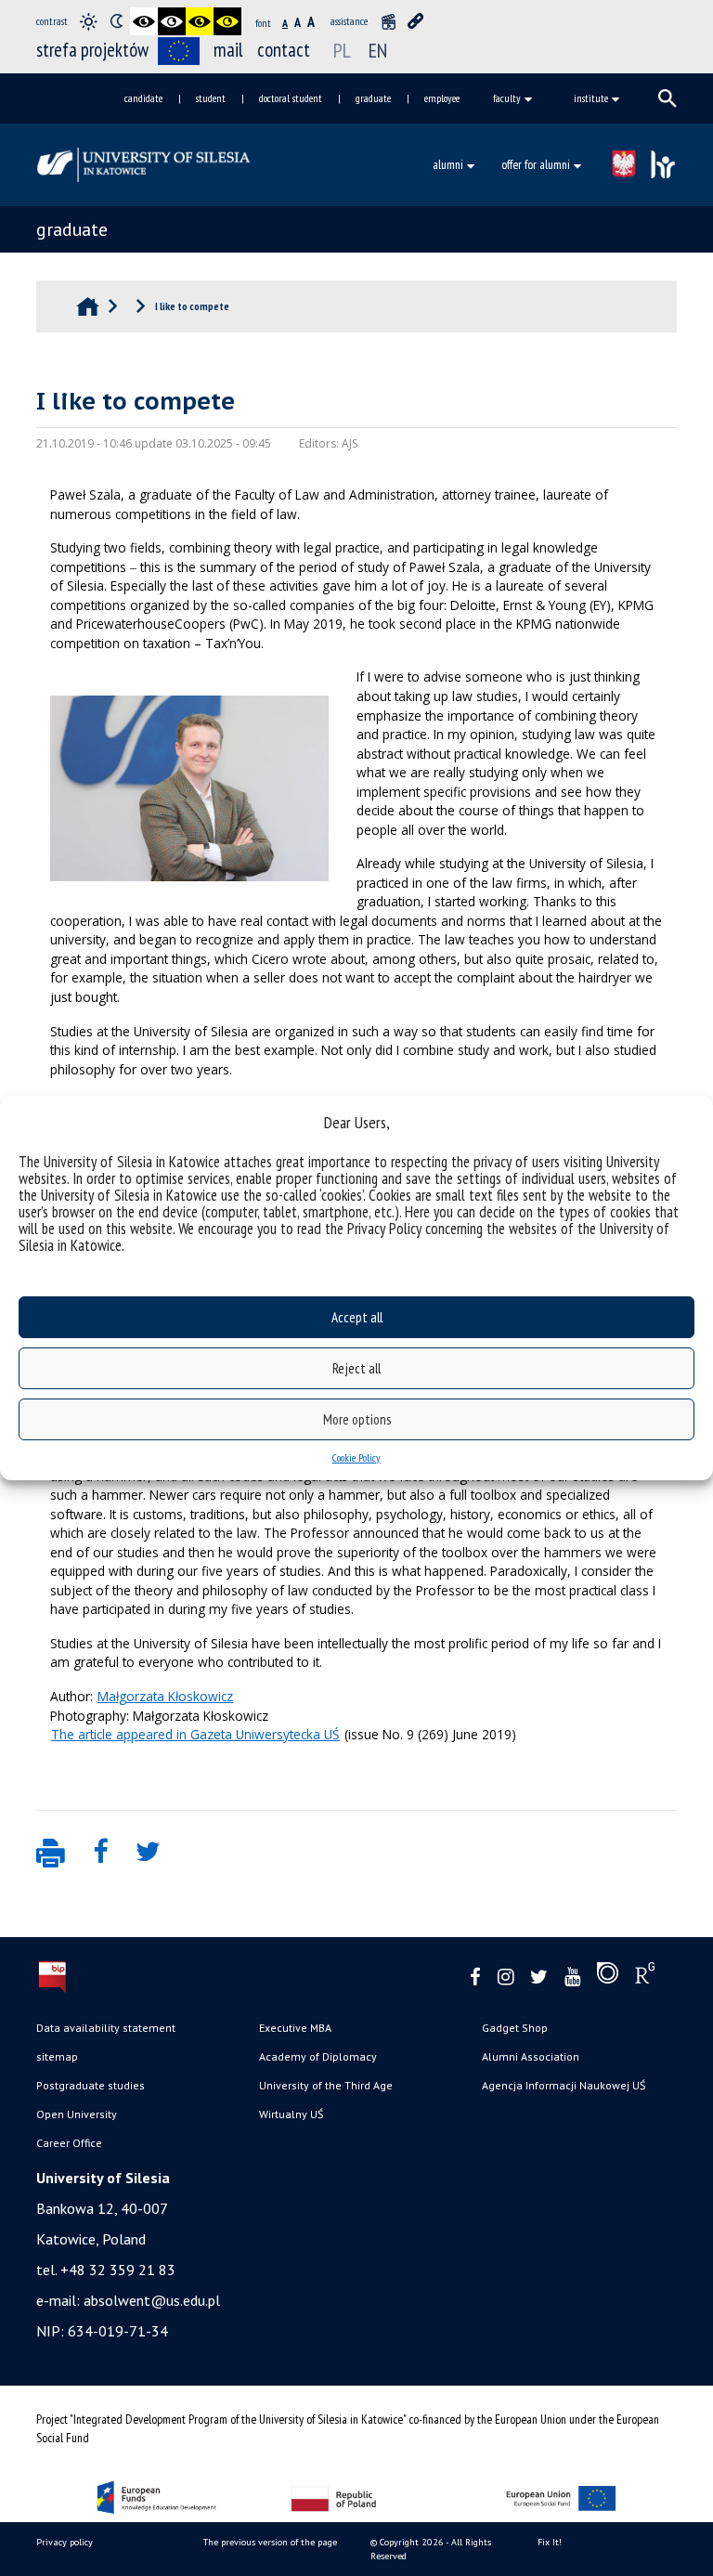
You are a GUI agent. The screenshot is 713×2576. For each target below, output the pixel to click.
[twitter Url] (539, 1978)
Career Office (69, 2143)
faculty (507, 98)
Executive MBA (295, 2028)
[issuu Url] (608, 1977)
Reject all (356, 1368)
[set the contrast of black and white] (144, 21)
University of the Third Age (326, 2085)
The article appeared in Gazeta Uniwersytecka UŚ (195, 1734)
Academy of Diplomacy (318, 2056)
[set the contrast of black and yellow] (200, 21)
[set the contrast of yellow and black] (227, 21)
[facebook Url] (475, 1978)
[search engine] (668, 98)
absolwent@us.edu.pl (152, 2300)
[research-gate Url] (645, 1977)
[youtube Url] (572, 1978)
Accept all (357, 1317)
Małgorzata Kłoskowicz (165, 1696)
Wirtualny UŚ (291, 2114)
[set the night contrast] (116, 21)
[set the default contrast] (88, 21)
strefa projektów (92, 50)
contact (284, 50)
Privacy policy (65, 2542)
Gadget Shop (515, 2028)
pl (342, 50)
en (378, 50)
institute (591, 98)
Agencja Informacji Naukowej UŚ (564, 2085)
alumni (448, 164)
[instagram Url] (506, 1978)
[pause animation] (388, 21)
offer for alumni (536, 164)
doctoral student (291, 98)
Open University (77, 2114)
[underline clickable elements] (416, 21)
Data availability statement (106, 2028)
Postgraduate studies (91, 2085)
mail (228, 50)
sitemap (57, 2056)
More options (357, 1419)
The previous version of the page (270, 2542)
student (211, 98)
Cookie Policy (356, 1457)
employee (442, 98)
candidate (143, 98)
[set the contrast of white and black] (172, 21)
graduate (373, 98)
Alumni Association (531, 2056)
